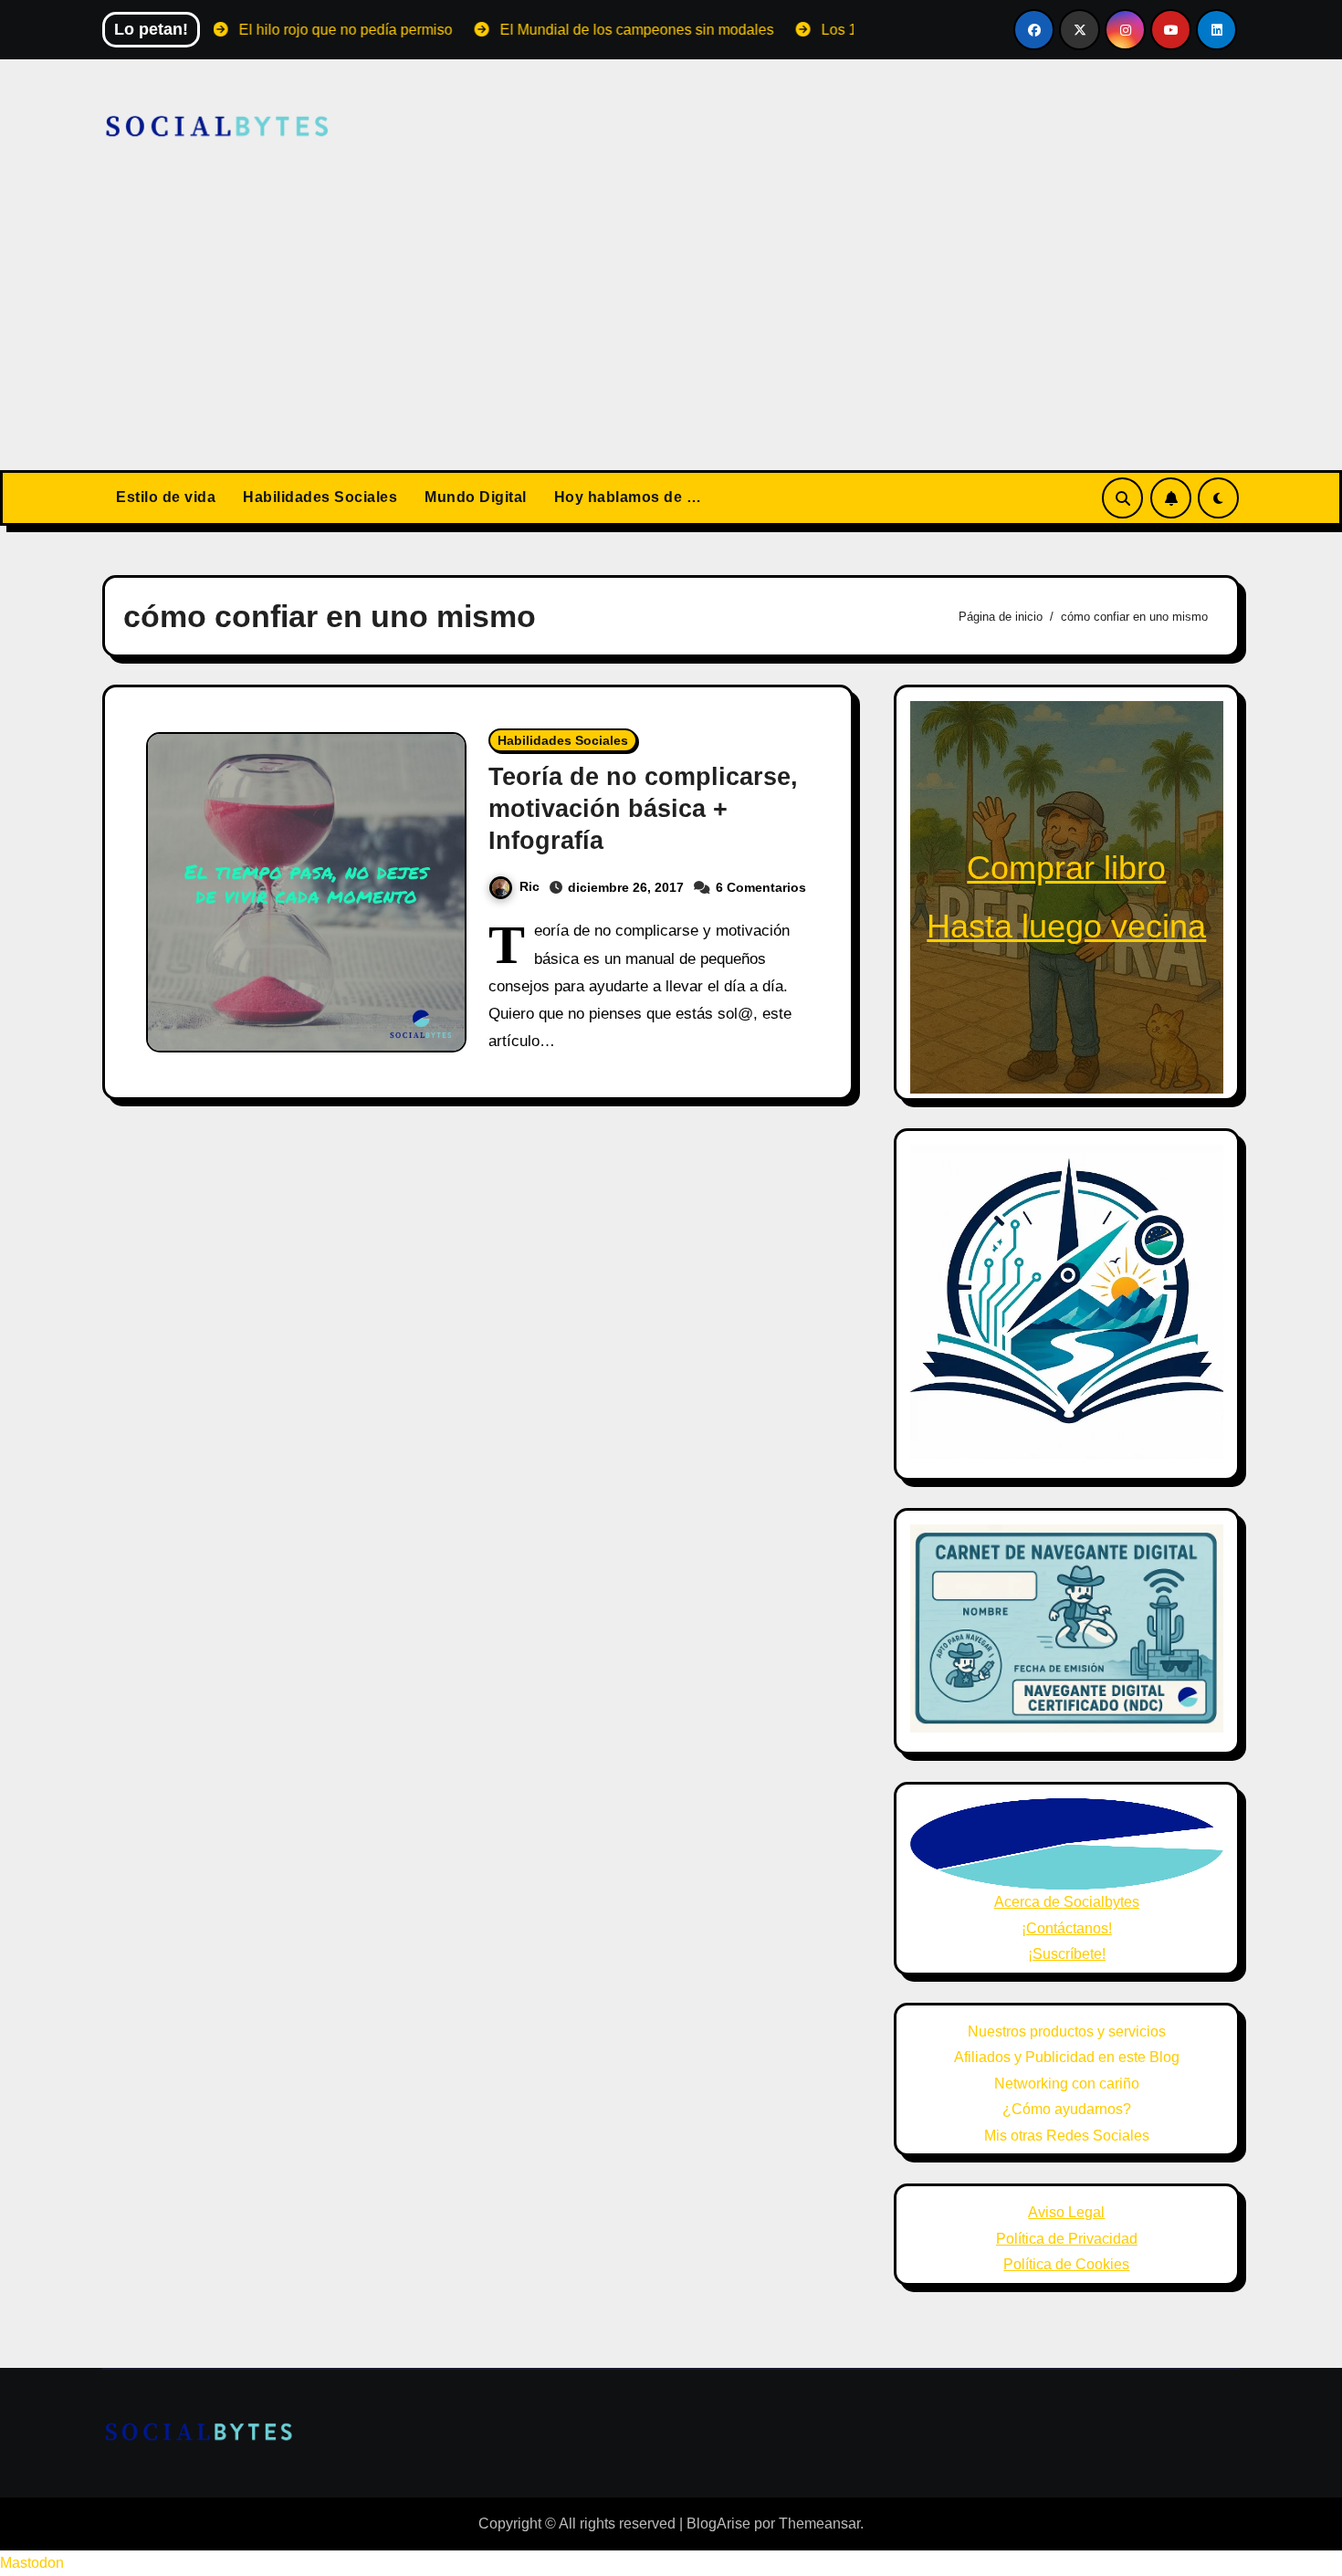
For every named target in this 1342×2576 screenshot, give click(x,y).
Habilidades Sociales (320, 497)
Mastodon (32, 2563)
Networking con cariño (1067, 2084)
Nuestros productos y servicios (1067, 2031)
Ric (529, 886)
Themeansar (819, 2524)
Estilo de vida (166, 497)
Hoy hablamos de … (628, 497)
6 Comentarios (761, 887)
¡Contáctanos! (1067, 1928)
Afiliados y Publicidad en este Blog (1067, 2057)
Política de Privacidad (1067, 2239)
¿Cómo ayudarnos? (1067, 2109)
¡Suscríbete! (1067, 1954)
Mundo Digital (476, 497)
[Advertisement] (671, 333)
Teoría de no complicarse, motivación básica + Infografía (643, 809)
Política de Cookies (1066, 2264)
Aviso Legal (1066, 2212)
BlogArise (718, 2524)
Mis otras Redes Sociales (1067, 2136)
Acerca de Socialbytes (1067, 1902)
